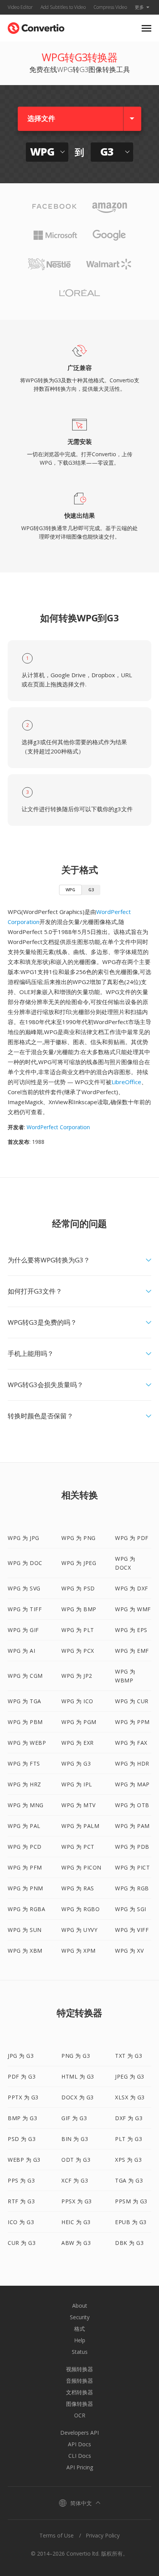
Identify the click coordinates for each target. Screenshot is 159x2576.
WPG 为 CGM (25, 1676)
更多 (139, 7)
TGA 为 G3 (129, 2180)
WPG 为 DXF (132, 1588)
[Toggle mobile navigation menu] (146, 28)
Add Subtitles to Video (63, 7)
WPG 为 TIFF (25, 1609)
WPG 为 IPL (77, 1784)
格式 (79, 2329)
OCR (80, 2415)
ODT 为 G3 (76, 2160)
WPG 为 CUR (132, 1701)
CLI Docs (80, 2456)
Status (80, 2352)
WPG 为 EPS (131, 1630)
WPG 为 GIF (23, 1630)
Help (80, 2340)
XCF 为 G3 (75, 2180)
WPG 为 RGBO (80, 1909)
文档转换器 (79, 2392)
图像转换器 (79, 2404)
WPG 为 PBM (25, 1722)
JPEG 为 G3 (130, 2076)
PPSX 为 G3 (77, 2201)
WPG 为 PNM (25, 1888)
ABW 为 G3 (76, 2243)
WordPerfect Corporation (58, 1127)
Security (80, 2317)
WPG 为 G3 (76, 1763)
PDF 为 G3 (22, 2076)
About (80, 2306)
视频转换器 (79, 2369)
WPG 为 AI (21, 1651)
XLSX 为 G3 (130, 2097)
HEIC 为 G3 (76, 2222)
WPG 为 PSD (78, 1588)
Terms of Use (57, 2535)
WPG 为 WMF (133, 1609)
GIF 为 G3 (74, 2118)
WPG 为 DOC (25, 1563)
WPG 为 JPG (24, 1538)
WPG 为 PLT (78, 1630)
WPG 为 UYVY (79, 1930)
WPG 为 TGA (25, 1701)
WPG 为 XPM (79, 1951)
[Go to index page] (36, 26)
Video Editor (20, 7)
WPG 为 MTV (79, 1805)
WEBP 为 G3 (24, 2160)
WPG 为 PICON (81, 1867)
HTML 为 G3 (78, 2076)
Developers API (79, 2433)
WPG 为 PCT (78, 1847)
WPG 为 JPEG (79, 1563)
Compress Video (110, 7)
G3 (91, 890)
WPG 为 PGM (79, 1722)
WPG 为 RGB (132, 1888)
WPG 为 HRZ (25, 1784)
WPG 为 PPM (132, 1722)
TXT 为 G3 (129, 2056)
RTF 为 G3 (21, 2201)
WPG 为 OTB (132, 1805)
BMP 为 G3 (22, 2118)
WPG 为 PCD (25, 1847)
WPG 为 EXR (78, 1743)
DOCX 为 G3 (78, 2097)
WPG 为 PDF (132, 1538)
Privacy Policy (103, 2535)
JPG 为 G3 (21, 2056)
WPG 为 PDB (132, 1847)
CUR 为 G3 (22, 2243)
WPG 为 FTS (24, 1763)
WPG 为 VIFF (132, 1930)
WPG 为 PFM (25, 1867)
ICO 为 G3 (21, 2222)
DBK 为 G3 (129, 2243)
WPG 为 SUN (25, 1930)
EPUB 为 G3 (131, 2222)
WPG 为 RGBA (26, 1909)
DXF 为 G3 (129, 2118)
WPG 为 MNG (26, 1805)
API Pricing (80, 2467)
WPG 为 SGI (131, 1909)
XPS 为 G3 (128, 2160)
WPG (70, 890)
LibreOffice (126, 1082)
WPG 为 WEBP (27, 1743)
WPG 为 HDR (132, 1763)
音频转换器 (79, 2381)
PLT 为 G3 (129, 2139)
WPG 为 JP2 (77, 1676)
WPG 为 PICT (132, 1867)
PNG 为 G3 (76, 2056)
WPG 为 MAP (132, 1784)
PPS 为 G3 (21, 2180)
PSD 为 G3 (22, 2139)
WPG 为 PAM (132, 1826)
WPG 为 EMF (132, 1651)
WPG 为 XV (129, 1951)
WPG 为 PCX (78, 1651)
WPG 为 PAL (24, 1826)
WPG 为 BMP (79, 1609)
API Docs (79, 2444)
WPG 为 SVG (24, 1588)
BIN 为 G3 (75, 2139)
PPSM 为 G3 (131, 2201)
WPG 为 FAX (131, 1743)
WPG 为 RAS (78, 1888)
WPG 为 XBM (25, 1951)
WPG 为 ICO (77, 1701)
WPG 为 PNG (79, 1538)
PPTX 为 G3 (23, 2097)
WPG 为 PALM (80, 1826)
